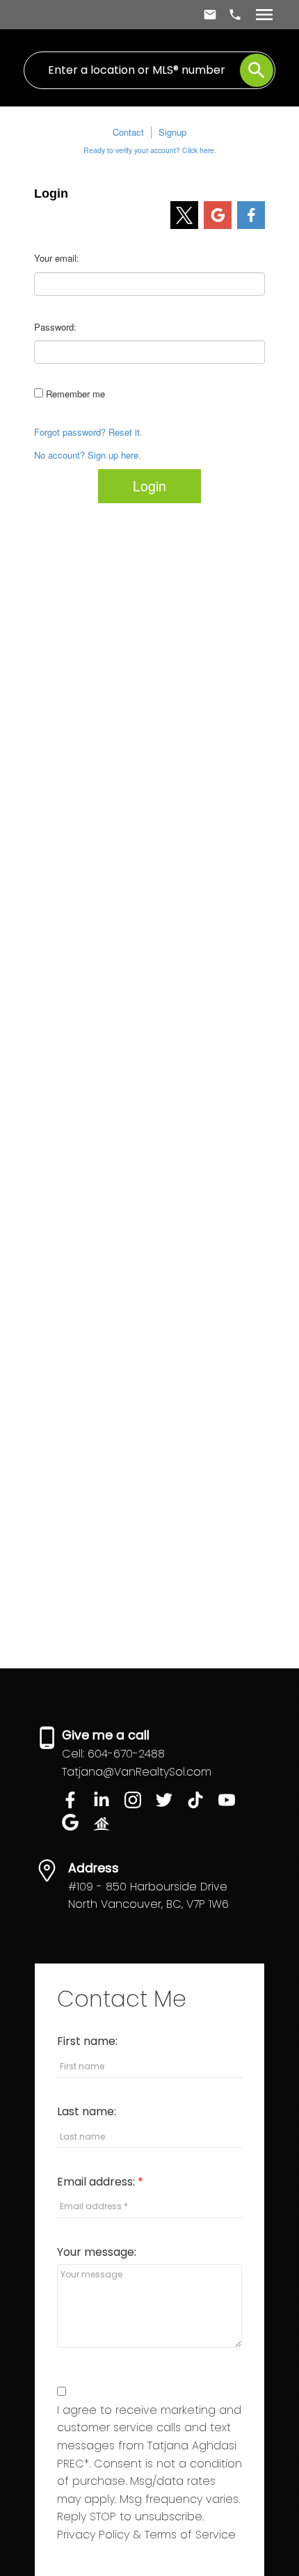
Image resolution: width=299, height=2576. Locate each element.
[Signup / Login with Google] (218, 215)
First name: (87, 2041)
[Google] (78, 1827)
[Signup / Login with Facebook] (251, 215)
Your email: (57, 258)
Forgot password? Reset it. (88, 432)
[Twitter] (171, 1804)
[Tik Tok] (203, 1804)
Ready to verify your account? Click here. (150, 150)
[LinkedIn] (109, 1804)
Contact (128, 132)
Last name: (87, 2111)
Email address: (97, 2182)
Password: (55, 327)
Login (149, 486)
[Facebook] (78, 1804)
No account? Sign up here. (88, 455)
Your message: (97, 2252)
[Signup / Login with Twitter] (184, 215)
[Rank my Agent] (107, 1827)
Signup (172, 132)
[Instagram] (140, 1804)
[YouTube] (232, 1804)
